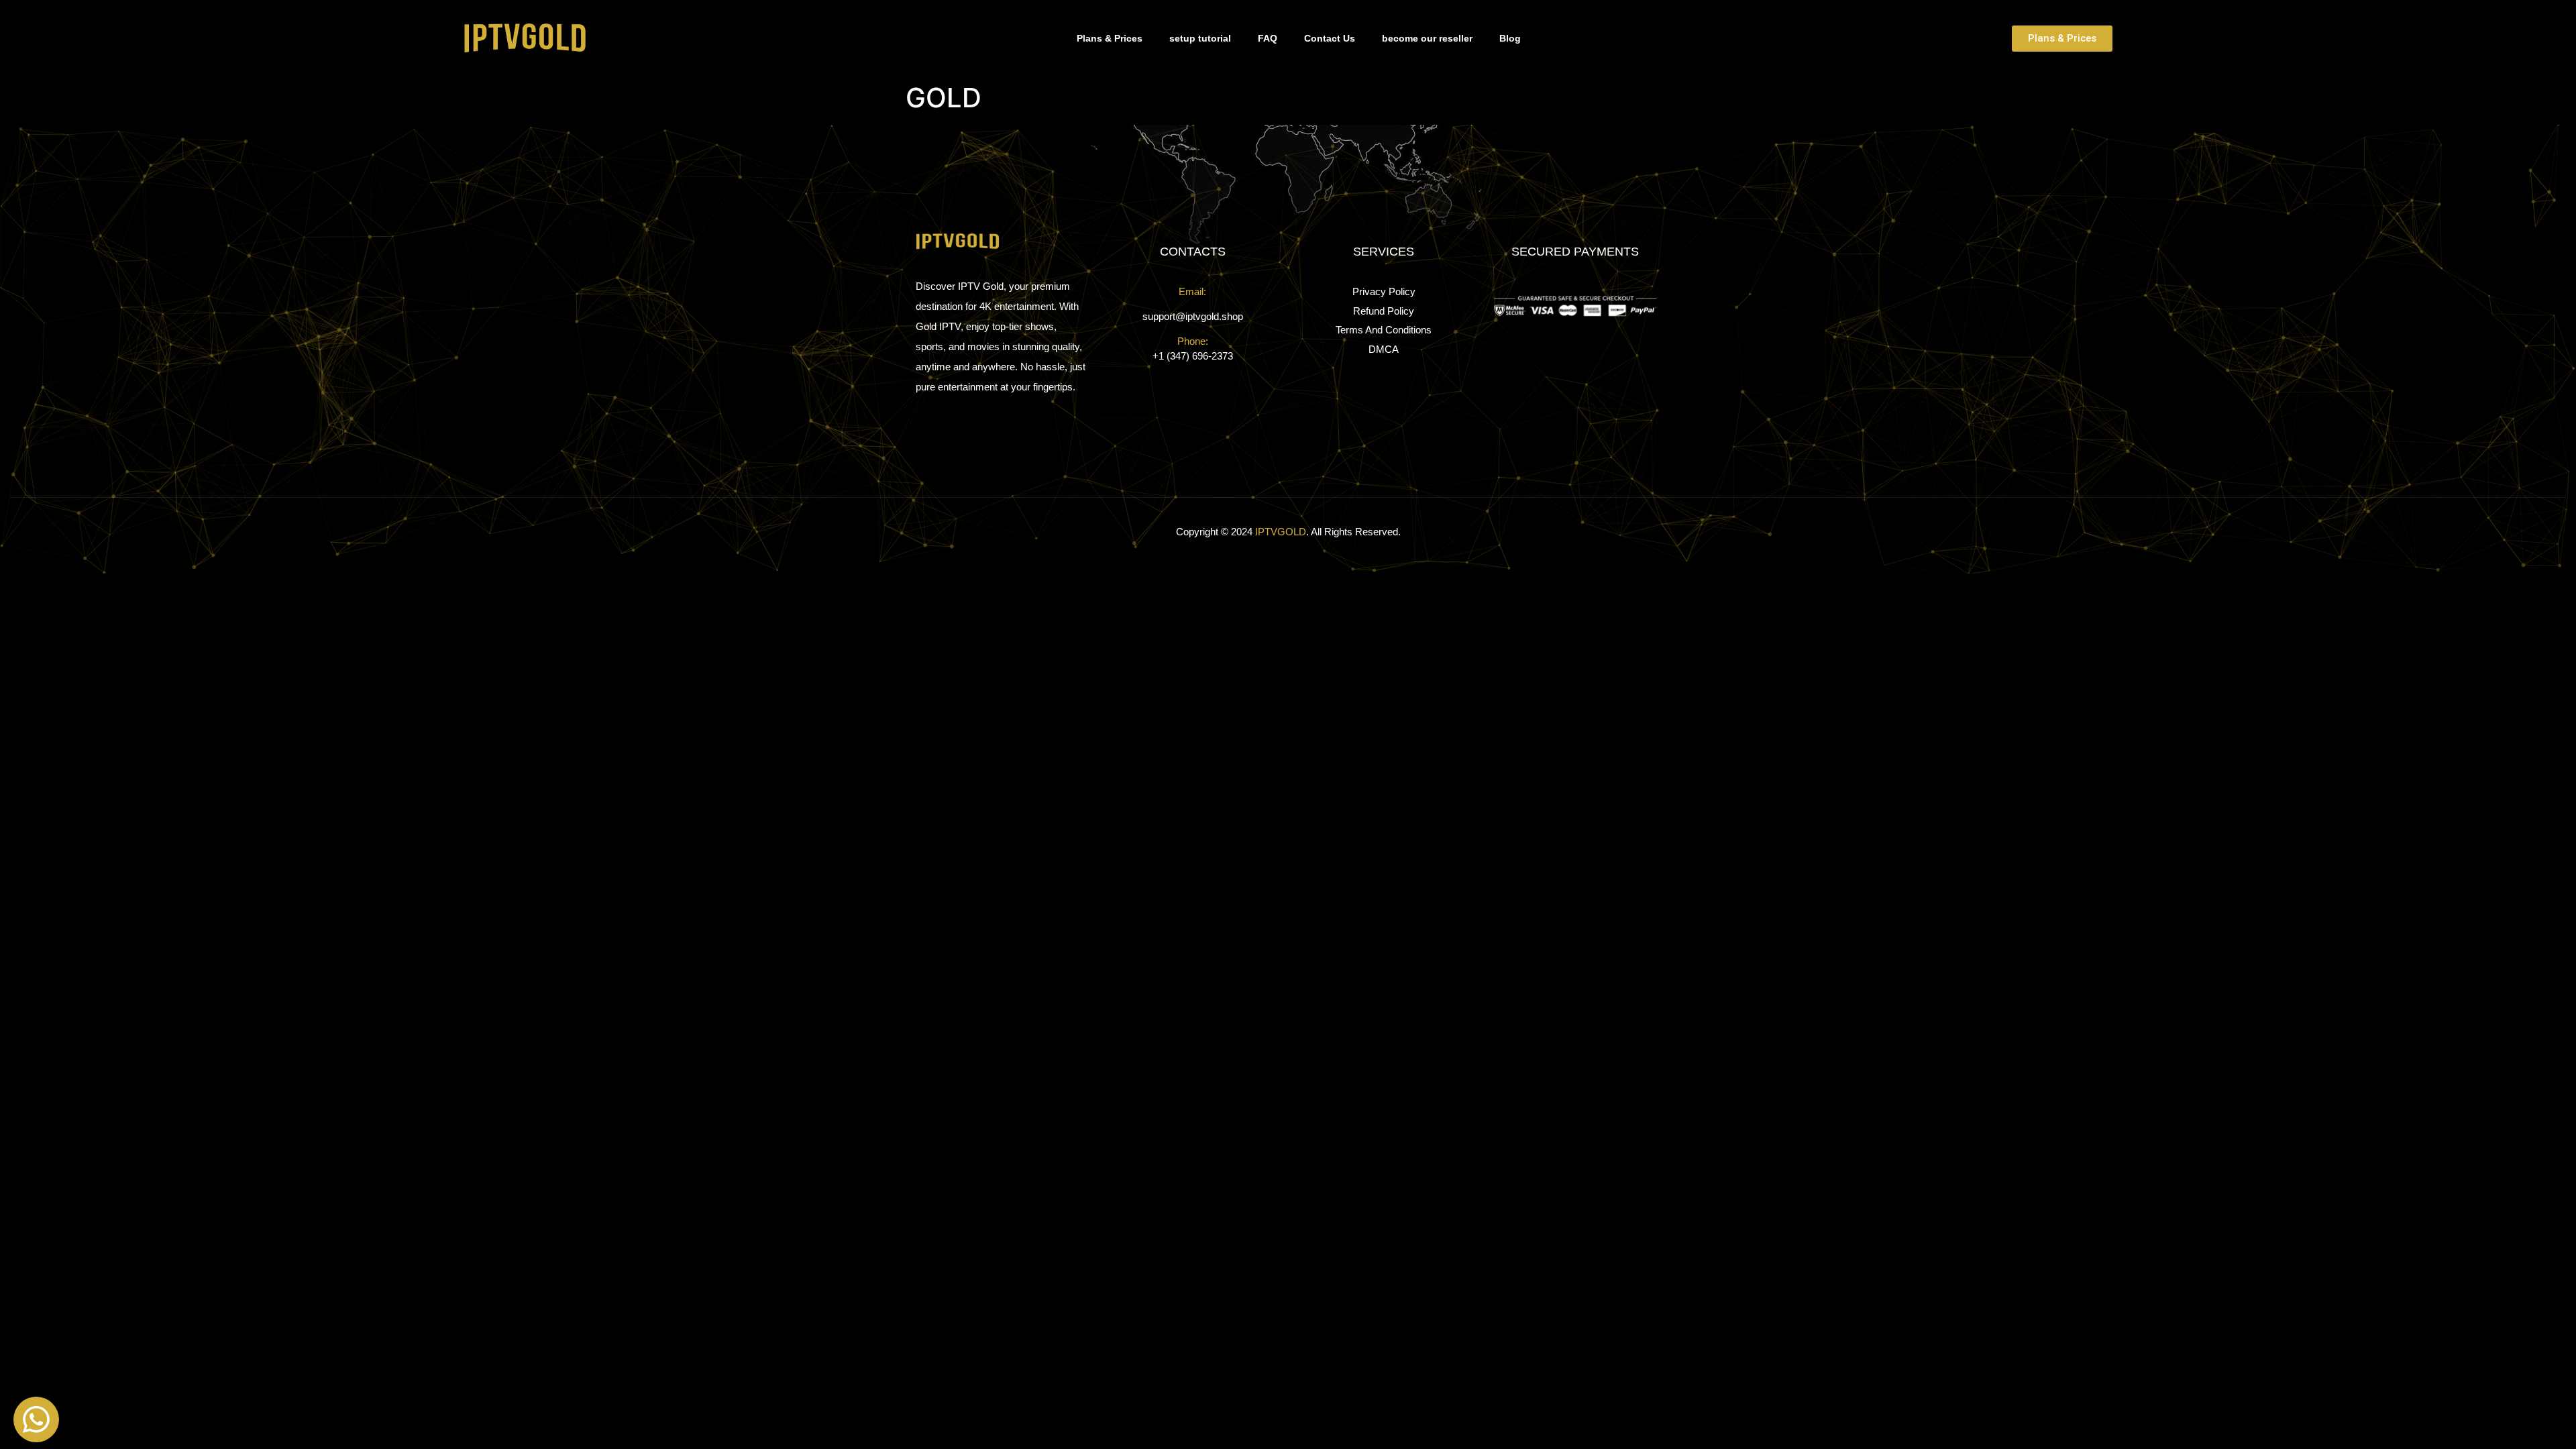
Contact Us (1330, 38)
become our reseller (1427, 38)
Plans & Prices (1110, 38)
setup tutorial (1200, 38)
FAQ (1268, 38)
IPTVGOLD (1281, 532)
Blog (1510, 38)
